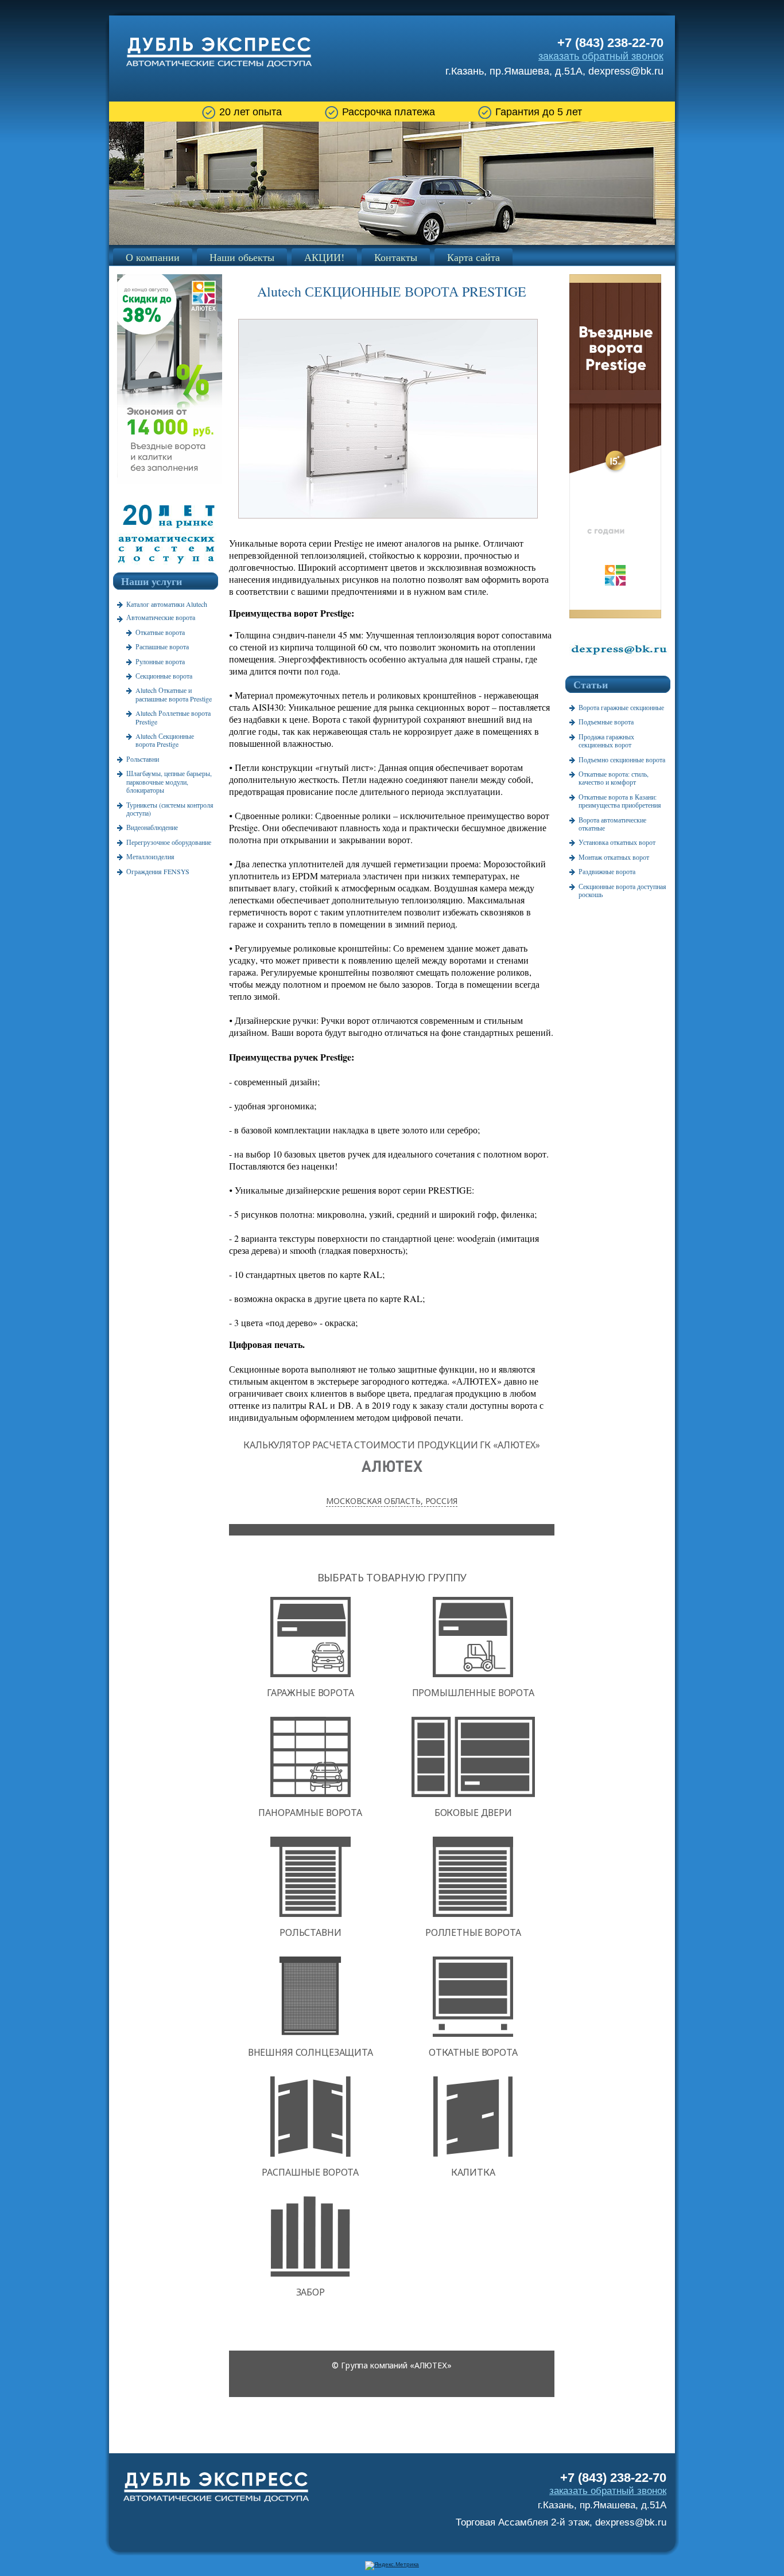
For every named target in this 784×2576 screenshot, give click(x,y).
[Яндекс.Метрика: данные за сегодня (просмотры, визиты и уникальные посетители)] (392, 2566)
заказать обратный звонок (601, 56)
